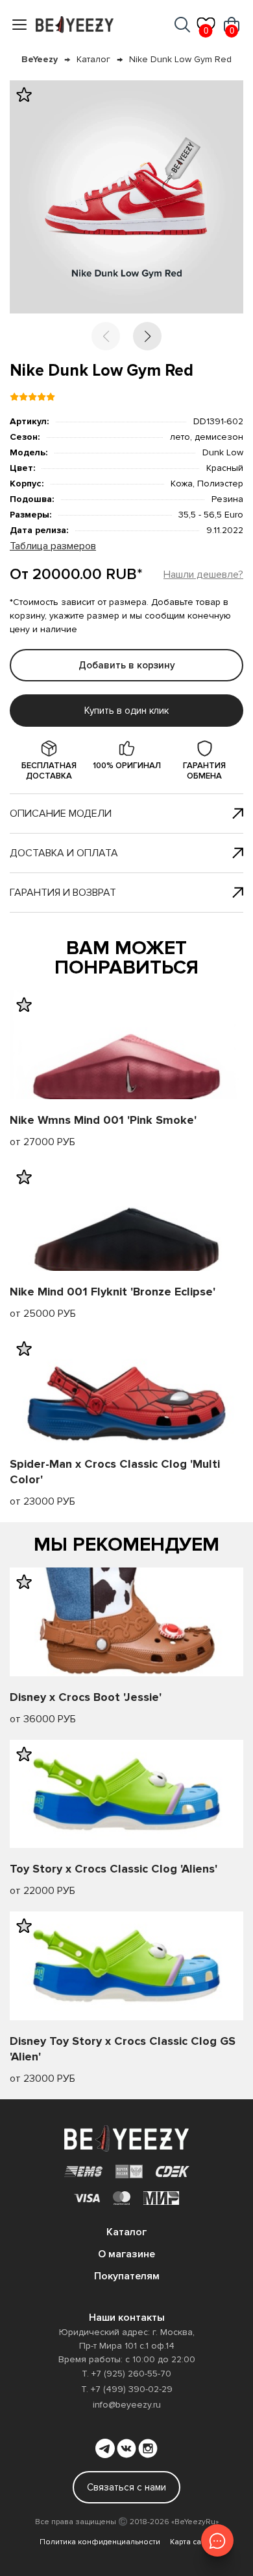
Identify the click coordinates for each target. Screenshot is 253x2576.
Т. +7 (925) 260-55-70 (126, 2374)
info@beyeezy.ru (127, 2405)
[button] (147, 336)
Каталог (93, 59)
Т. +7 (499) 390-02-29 (127, 2389)
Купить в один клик (126, 711)
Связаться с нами (126, 2487)
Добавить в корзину (127, 665)
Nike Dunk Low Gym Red (180, 59)
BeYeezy (40, 59)
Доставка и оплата (64, 853)
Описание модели (61, 814)
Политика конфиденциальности (100, 2542)
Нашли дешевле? (203, 575)
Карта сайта (192, 2542)
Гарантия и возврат (63, 893)
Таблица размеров (53, 546)
